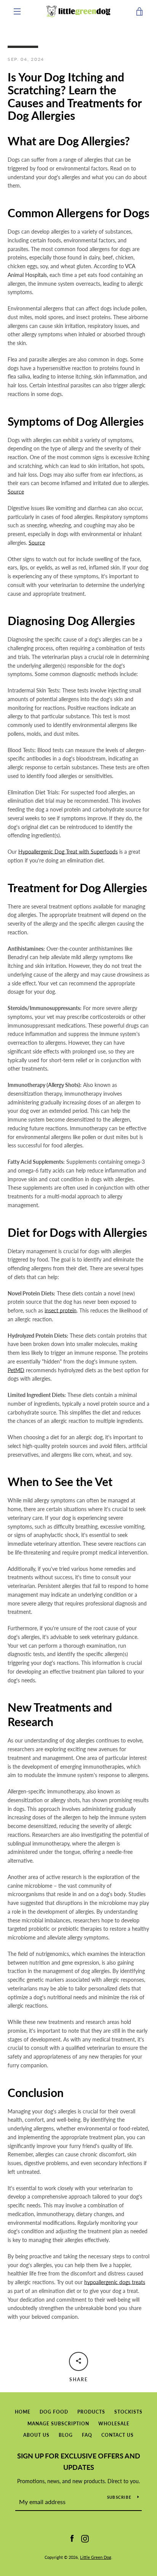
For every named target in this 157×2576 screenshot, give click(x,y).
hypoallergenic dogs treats (115, 2282)
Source (16, 492)
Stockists (128, 2412)
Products (91, 2412)
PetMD (16, 1370)
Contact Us (118, 2435)
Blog (66, 2435)
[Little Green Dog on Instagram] (85, 2538)
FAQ (87, 2435)
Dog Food (54, 2412)
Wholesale (114, 2424)
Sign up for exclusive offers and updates (79, 2462)
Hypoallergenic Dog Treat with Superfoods (68, 852)
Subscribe (119, 2497)
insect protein (61, 1310)
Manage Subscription (58, 2424)
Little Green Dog (96, 2557)
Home (23, 2412)
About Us (36, 2435)
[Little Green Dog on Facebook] (72, 2538)
